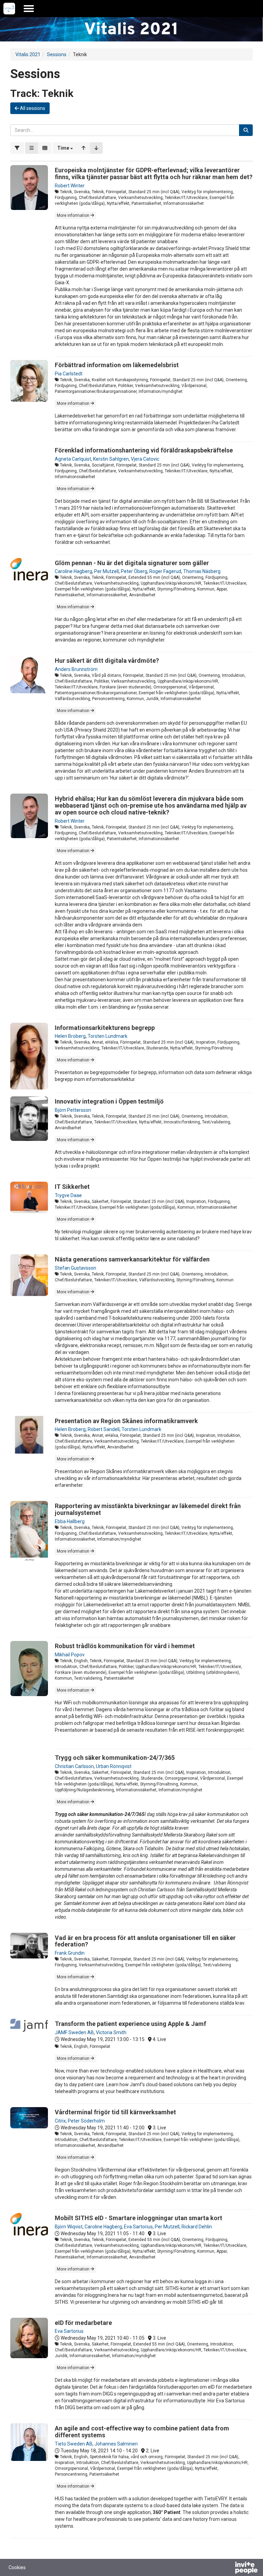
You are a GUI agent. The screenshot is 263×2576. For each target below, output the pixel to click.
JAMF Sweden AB (74, 2032)
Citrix (60, 2121)
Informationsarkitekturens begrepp (105, 1028)
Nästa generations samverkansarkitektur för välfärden (132, 1259)
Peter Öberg (134, 571)
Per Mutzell (107, 571)
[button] (65, 148)
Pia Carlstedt (69, 374)
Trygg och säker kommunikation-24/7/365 (115, 1758)
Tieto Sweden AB (74, 2444)
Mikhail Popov (70, 1655)
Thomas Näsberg (202, 571)
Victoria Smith (111, 2032)
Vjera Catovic (145, 459)
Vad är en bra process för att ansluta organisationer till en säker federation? (145, 1941)
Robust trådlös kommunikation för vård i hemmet (125, 1646)
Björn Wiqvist (69, 2227)
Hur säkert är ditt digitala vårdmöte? (107, 661)
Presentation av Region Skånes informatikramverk (126, 1421)
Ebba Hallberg (70, 1521)
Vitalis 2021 (28, 54)
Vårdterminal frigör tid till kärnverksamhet (115, 2112)
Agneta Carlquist (73, 459)
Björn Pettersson (73, 1110)
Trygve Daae (68, 1195)
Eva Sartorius (138, 2227)
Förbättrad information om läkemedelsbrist (117, 365)
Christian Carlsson (74, 1766)
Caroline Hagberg (73, 571)
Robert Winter (70, 186)
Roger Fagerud (165, 571)
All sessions (32, 108)
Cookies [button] (17, 2567)
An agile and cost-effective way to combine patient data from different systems (142, 2432)
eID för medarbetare (83, 2323)
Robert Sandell (104, 1429)
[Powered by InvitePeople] (228, 2568)
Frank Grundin (70, 1953)
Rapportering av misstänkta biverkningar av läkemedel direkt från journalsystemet (148, 1509)
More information (74, 215)
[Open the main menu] (29, 9)
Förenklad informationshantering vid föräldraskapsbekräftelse (144, 450)
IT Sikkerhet (72, 1187)
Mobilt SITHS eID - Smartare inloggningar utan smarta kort (139, 2218)
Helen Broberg (70, 1036)
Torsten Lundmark (108, 1036)
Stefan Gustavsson (76, 1268)
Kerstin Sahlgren (111, 459)
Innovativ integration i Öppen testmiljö (109, 1101)
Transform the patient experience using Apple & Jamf (130, 2024)
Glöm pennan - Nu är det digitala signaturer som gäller (132, 563)
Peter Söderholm (86, 2121)
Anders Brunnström (76, 669)
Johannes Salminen (116, 2444)
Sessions (57, 54)
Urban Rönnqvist (114, 1766)
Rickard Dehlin (197, 2227)
